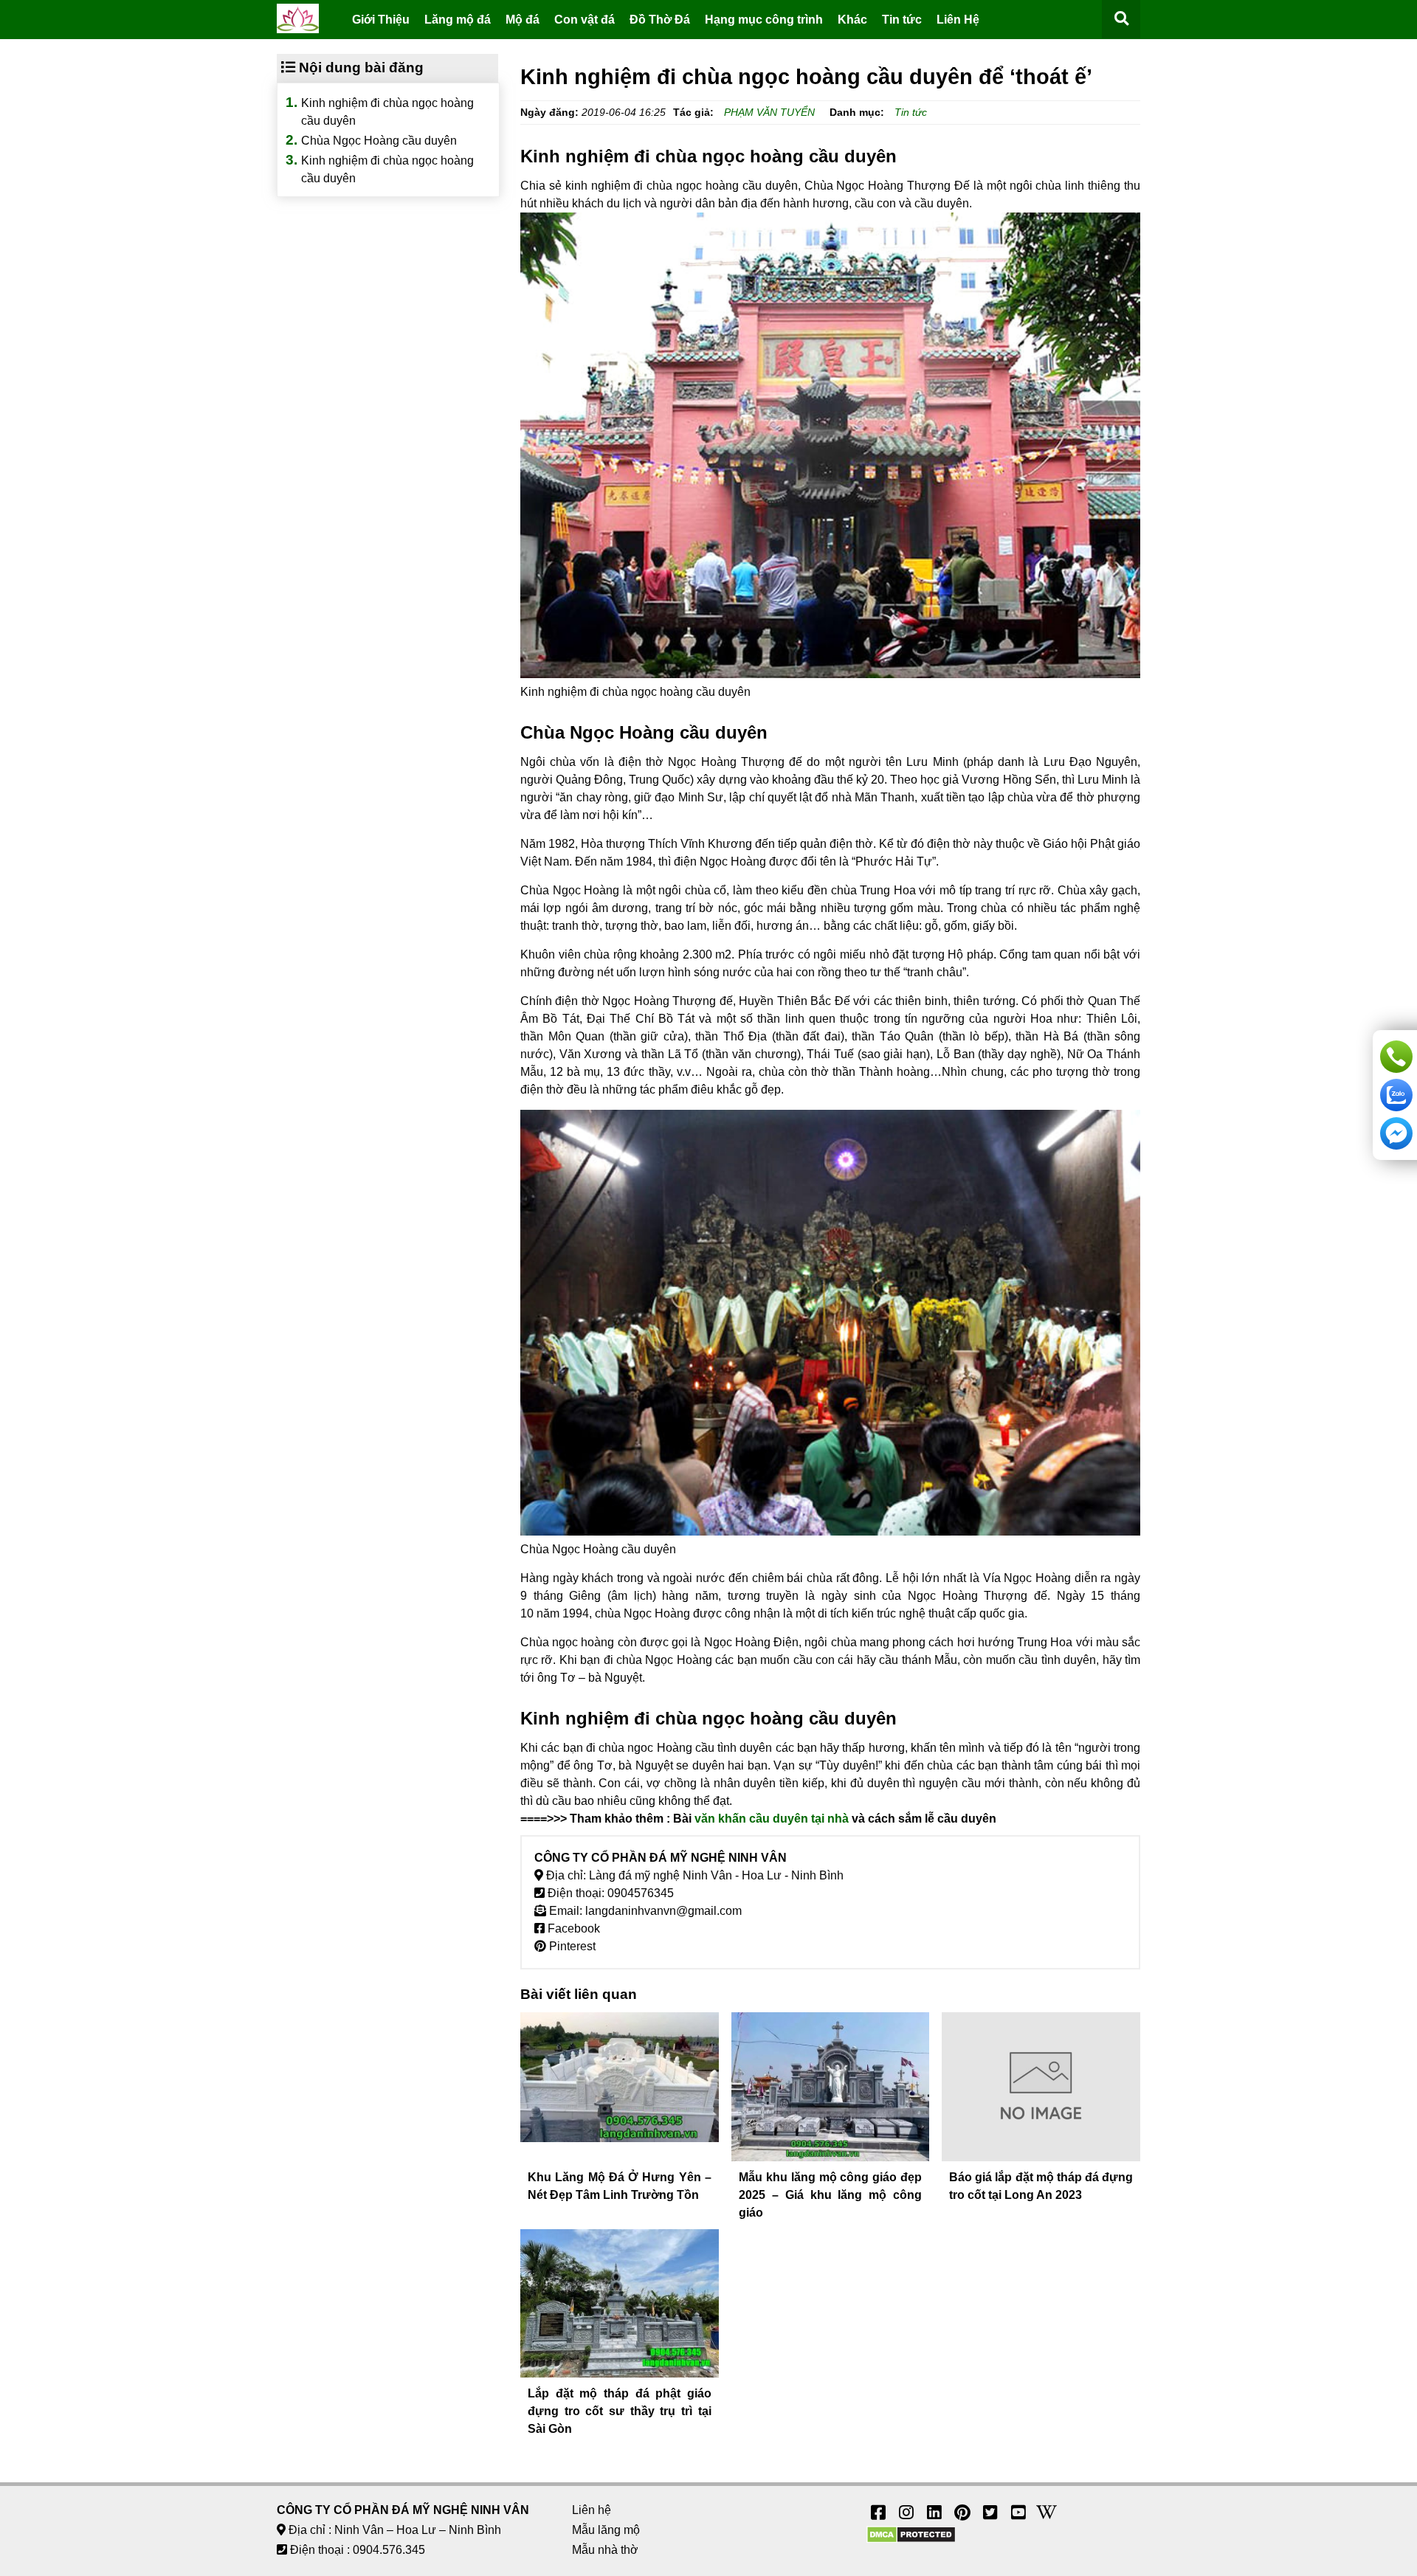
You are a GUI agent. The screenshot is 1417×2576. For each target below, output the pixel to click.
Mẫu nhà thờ (605, 2550)
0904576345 (641, 1893)
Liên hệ (592, 2510)
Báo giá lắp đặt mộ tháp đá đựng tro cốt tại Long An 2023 (1041, 2186)
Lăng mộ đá (458, 20)
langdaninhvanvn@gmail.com (663, 1911)
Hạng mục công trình (764, 20)
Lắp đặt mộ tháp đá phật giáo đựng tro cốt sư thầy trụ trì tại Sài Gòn (620, 2411)
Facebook (572, 1928)
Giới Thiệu (381, 20)
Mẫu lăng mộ (606, 2530)
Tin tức (902, 20)
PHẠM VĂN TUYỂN (769, 112)
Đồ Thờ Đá (660, 20)
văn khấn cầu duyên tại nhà (772, 1819)
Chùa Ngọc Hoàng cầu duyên (379, 141)
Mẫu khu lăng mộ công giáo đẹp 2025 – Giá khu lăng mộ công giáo (831, 2195)
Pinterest (571, 1946)
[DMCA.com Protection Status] (911, 2539)
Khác (852, 20)
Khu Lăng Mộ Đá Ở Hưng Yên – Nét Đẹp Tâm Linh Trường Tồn (620, 2186)
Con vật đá (585, 20)
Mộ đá (523, 20)
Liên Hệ (958, 20)
